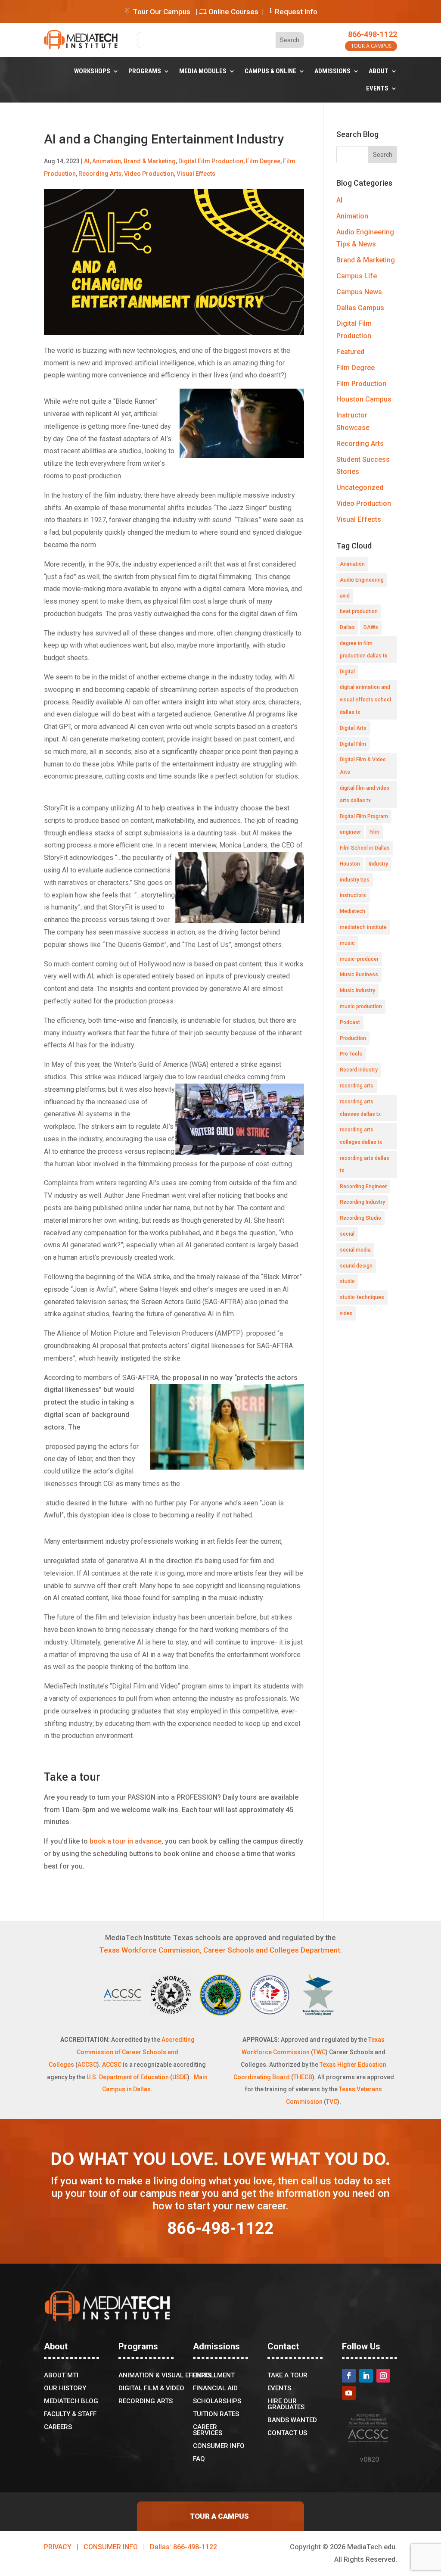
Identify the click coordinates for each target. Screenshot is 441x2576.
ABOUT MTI (61, 2376)
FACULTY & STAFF (70, 2414)
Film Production (361, 384)
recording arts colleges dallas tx (361, 1136)
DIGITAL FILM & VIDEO (151, 2389)
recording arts (357, 1086)
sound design (356, 1266)
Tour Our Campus (161, 12)
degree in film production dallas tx (363, 649)
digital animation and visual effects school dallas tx (365, 700)
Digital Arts (353, 728)
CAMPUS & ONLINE (270, 71)
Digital (347, 672)
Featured (350, 352)
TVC (332, 2102)
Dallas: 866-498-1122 (183, 2547)
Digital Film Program (364, 816)
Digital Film (353, 744)
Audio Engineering (362, 580)
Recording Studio (360, 1218)
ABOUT (379, 71)
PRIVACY (58, 2547)
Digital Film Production (211, 161)
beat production (359, 611)
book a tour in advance (126, 1841)
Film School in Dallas (365, 848)
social (347, 1234)
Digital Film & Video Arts (363, 766)
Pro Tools (351, 1054)
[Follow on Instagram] (383, 2376)
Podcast (350, 1022)
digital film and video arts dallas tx (365, 794)
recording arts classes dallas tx (360, 1108)
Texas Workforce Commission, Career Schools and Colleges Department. (220, 1950)
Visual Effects (196, 174)
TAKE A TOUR (287, 2376)
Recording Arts (100, 174)
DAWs (371, 627)
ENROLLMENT (214, 2376)
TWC (319, 2052)
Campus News (359, 292)
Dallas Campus (360, 308)
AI (87, 161)
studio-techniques (362, 1297)
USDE (180, 2077)
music (347, 943)
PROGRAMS (145, 71)
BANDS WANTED (292, 2420)
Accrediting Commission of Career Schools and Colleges (122, 2052)
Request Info (296, 12)
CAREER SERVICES (208, 2430)
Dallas (347, 627)
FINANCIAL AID (215, 2389)
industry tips (355, 880)
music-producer (359, 959)
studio (347, 1281)
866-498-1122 (373, 34)
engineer (350, 832)
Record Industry (359, 1070)
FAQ (199, 2459)
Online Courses (233, 12)
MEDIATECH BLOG (71, 2402)
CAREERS (58, 2427)
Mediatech (352, 911)
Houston (350, 864)
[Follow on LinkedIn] (366, 2376)
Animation (107, 161)
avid (345, 596)
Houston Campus (364, 399)
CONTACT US (287, 2433)
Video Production (149, 174)
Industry (378, 864)
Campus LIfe (357, 276)
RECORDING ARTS (146, 2402)
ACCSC (87, 2065)
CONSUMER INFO (219, 2446)
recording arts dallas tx (365, 1164)
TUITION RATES (216, 2414)
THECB (303, 2077)
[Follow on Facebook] (349, 2376)
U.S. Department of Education (128, 2077)
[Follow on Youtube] (349, 2393)
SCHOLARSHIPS (217, 2402)
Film (374, 832)
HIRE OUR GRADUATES (286, 2405)
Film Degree (263, 161)
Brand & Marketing (150, 161)
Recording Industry (362, 1202)
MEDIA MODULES (203, 71)
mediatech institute (363, 927)
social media (355, 1250)
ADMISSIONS (332, 71)
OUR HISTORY (65, 2389)
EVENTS (377, 88)
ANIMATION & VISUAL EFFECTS (165, 2376)
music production (361, 1006)
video (346, 1313)
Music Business (359, 975)
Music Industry (357, 991)
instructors (353, 895)
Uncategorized (360, 487)
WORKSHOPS (92, 71)
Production (353, 1038)
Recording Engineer (363, 1187)
